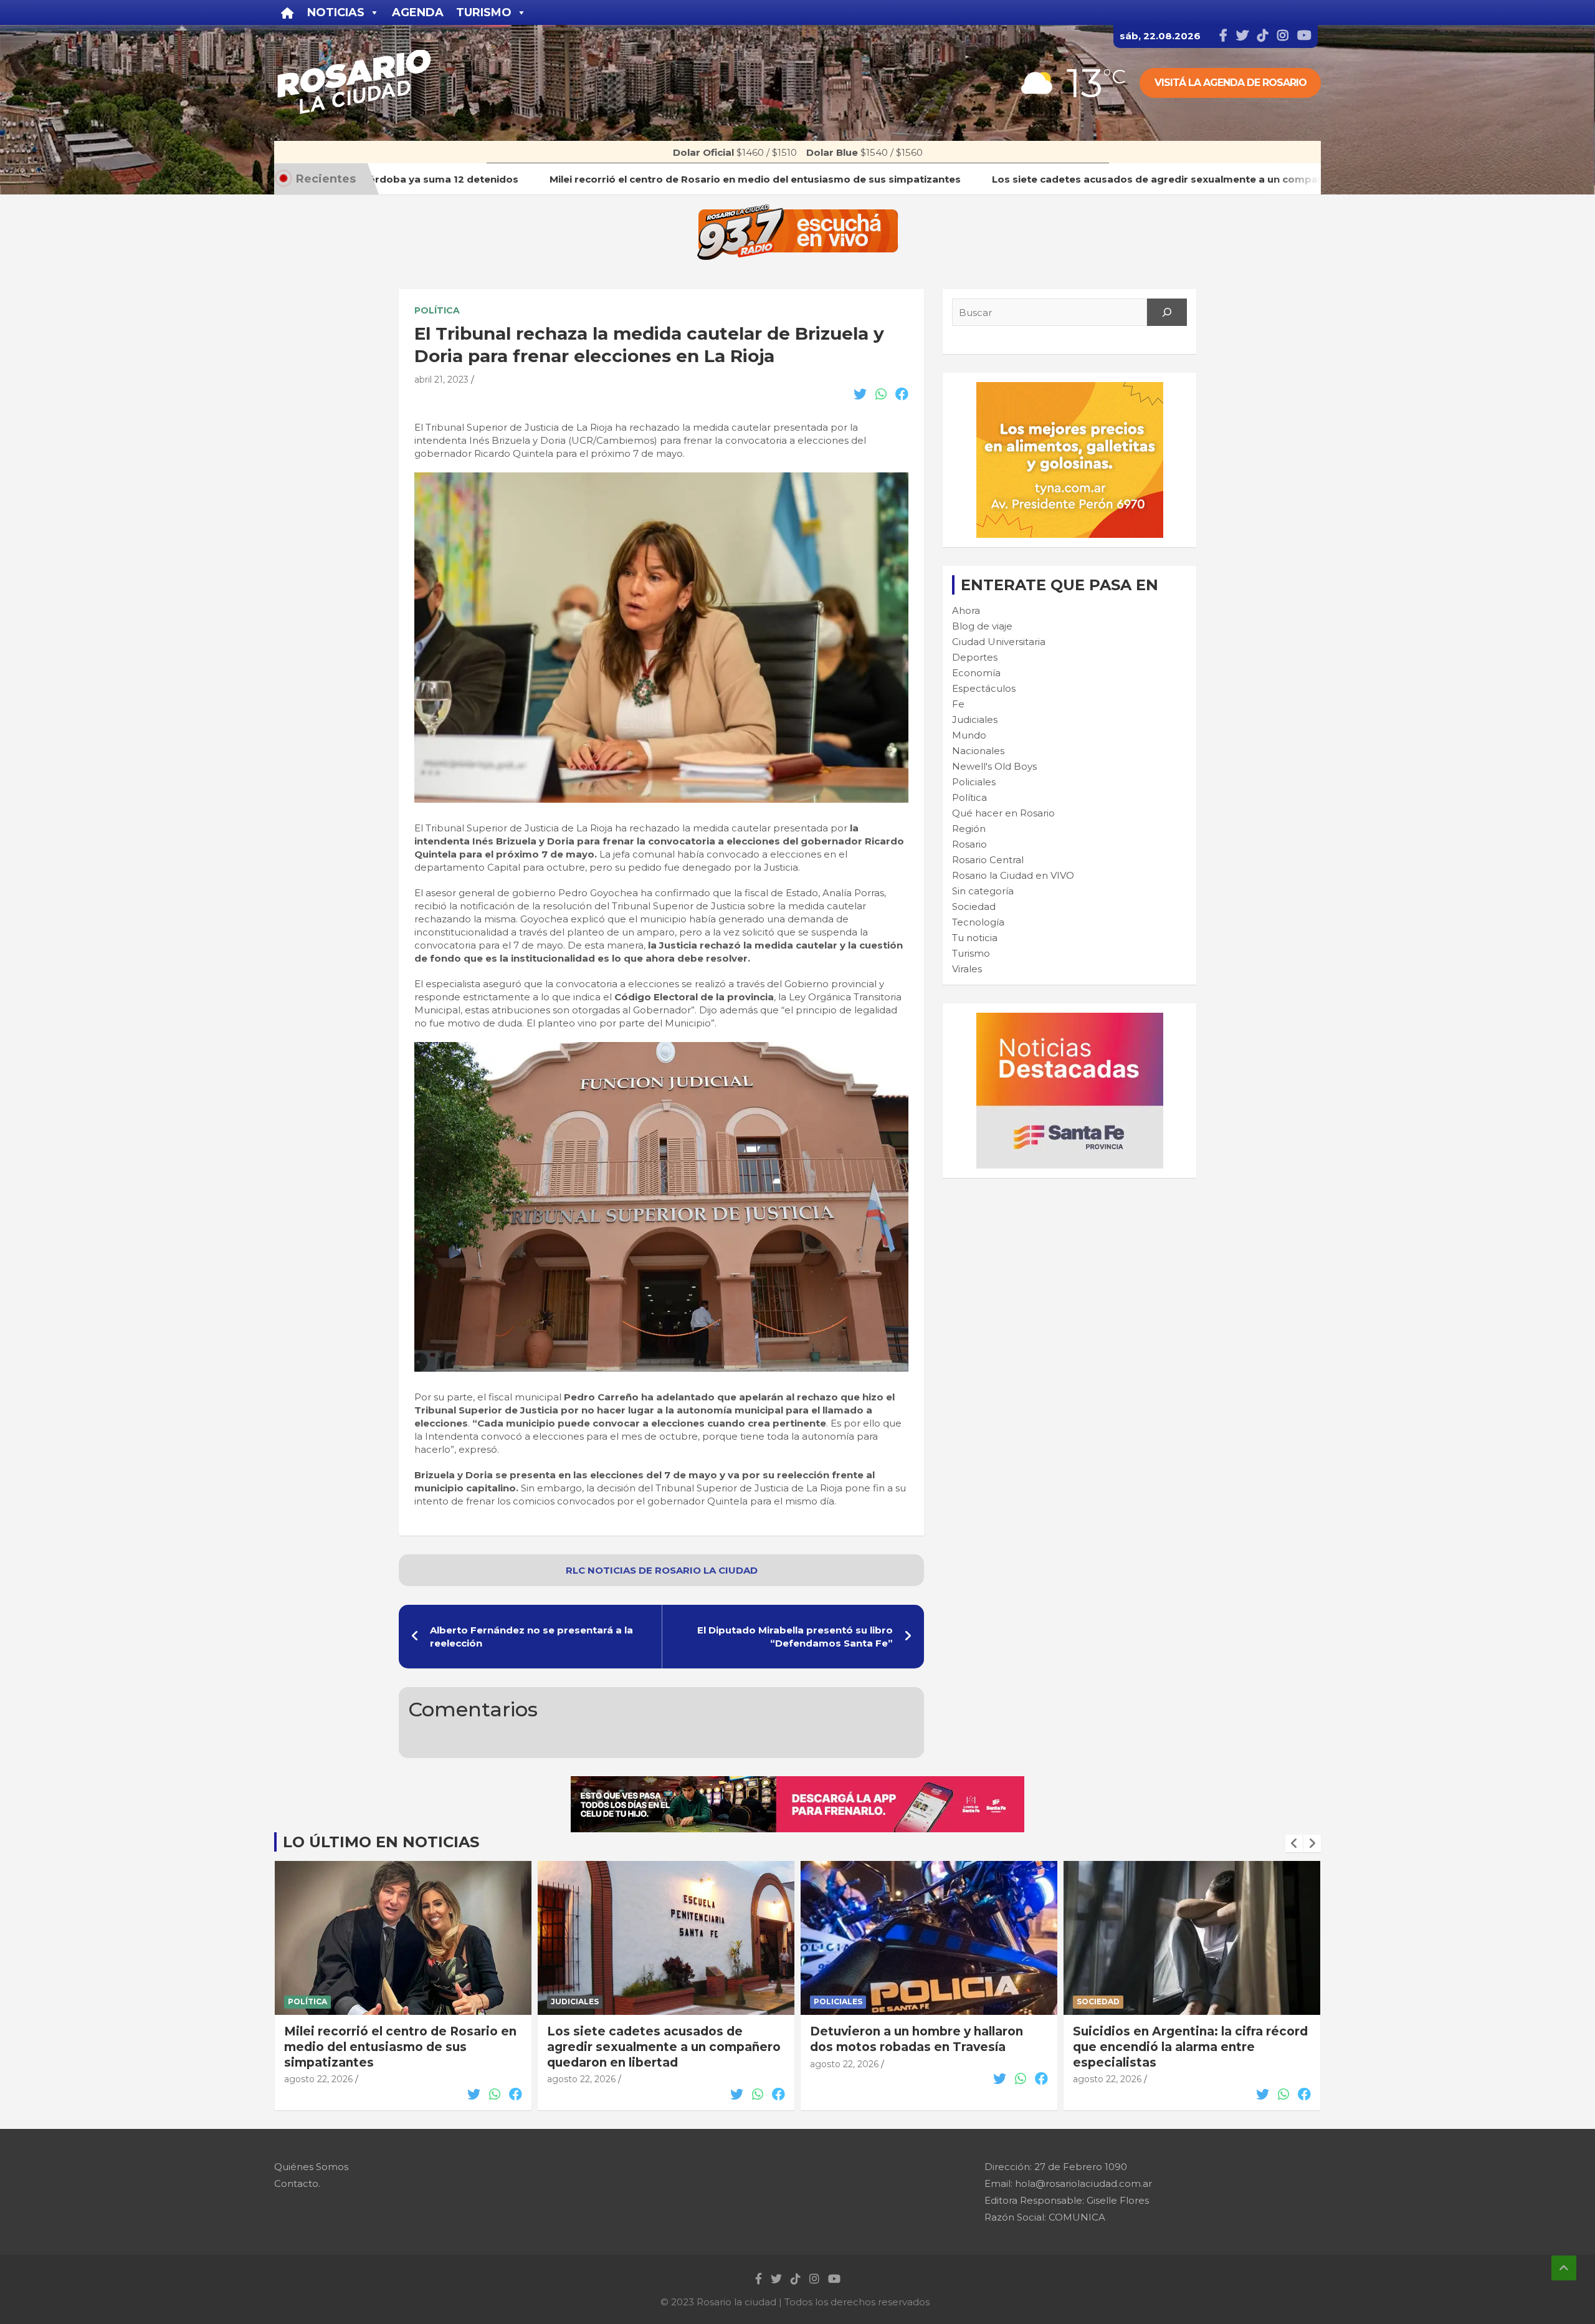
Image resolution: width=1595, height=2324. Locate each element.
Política (437, 310)
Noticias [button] (336, 12)
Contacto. (297, 2183)
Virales (967, 969)
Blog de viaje (982, 626)
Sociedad (974, 906)
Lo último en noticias (381, 1842)
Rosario (969, 844)
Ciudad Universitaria (999, 642)
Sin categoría (983, 891)
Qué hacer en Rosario (1003, 813)
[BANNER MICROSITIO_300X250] (1070, 1019)
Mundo (969, 735)
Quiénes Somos (311, 2167)
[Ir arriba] (1564, 2268)
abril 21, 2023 (441, 380)
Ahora (966, 610)
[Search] (1167, 312)
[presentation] (1294, 1843)
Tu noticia (975, 938)
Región (969, 829)
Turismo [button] (484, 12)
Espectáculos (984, 688)
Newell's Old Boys (994, 766)
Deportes (975, 657)
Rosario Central (988, 860)
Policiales (974, 782)
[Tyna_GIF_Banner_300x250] (1070, 389)
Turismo (971, 953)
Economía (976, 673)
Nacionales (978, 751)
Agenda (418, 12)
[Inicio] (288, 12)
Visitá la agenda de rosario (1231, 83)
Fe (958, 704)
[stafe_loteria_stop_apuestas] (797, 1783)
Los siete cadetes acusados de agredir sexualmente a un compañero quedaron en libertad (664, 2047)
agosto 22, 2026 (318, 2079)
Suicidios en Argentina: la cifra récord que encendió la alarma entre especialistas (1190, 2047)
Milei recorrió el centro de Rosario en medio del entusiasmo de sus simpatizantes (400, 2047)
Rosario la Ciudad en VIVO (1013, 875)
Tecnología (978, 922)
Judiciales (975, 720)
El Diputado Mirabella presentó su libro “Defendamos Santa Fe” (795, 1637)
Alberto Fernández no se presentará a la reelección (531, 1637)
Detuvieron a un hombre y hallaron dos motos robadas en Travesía (917, 2039)
